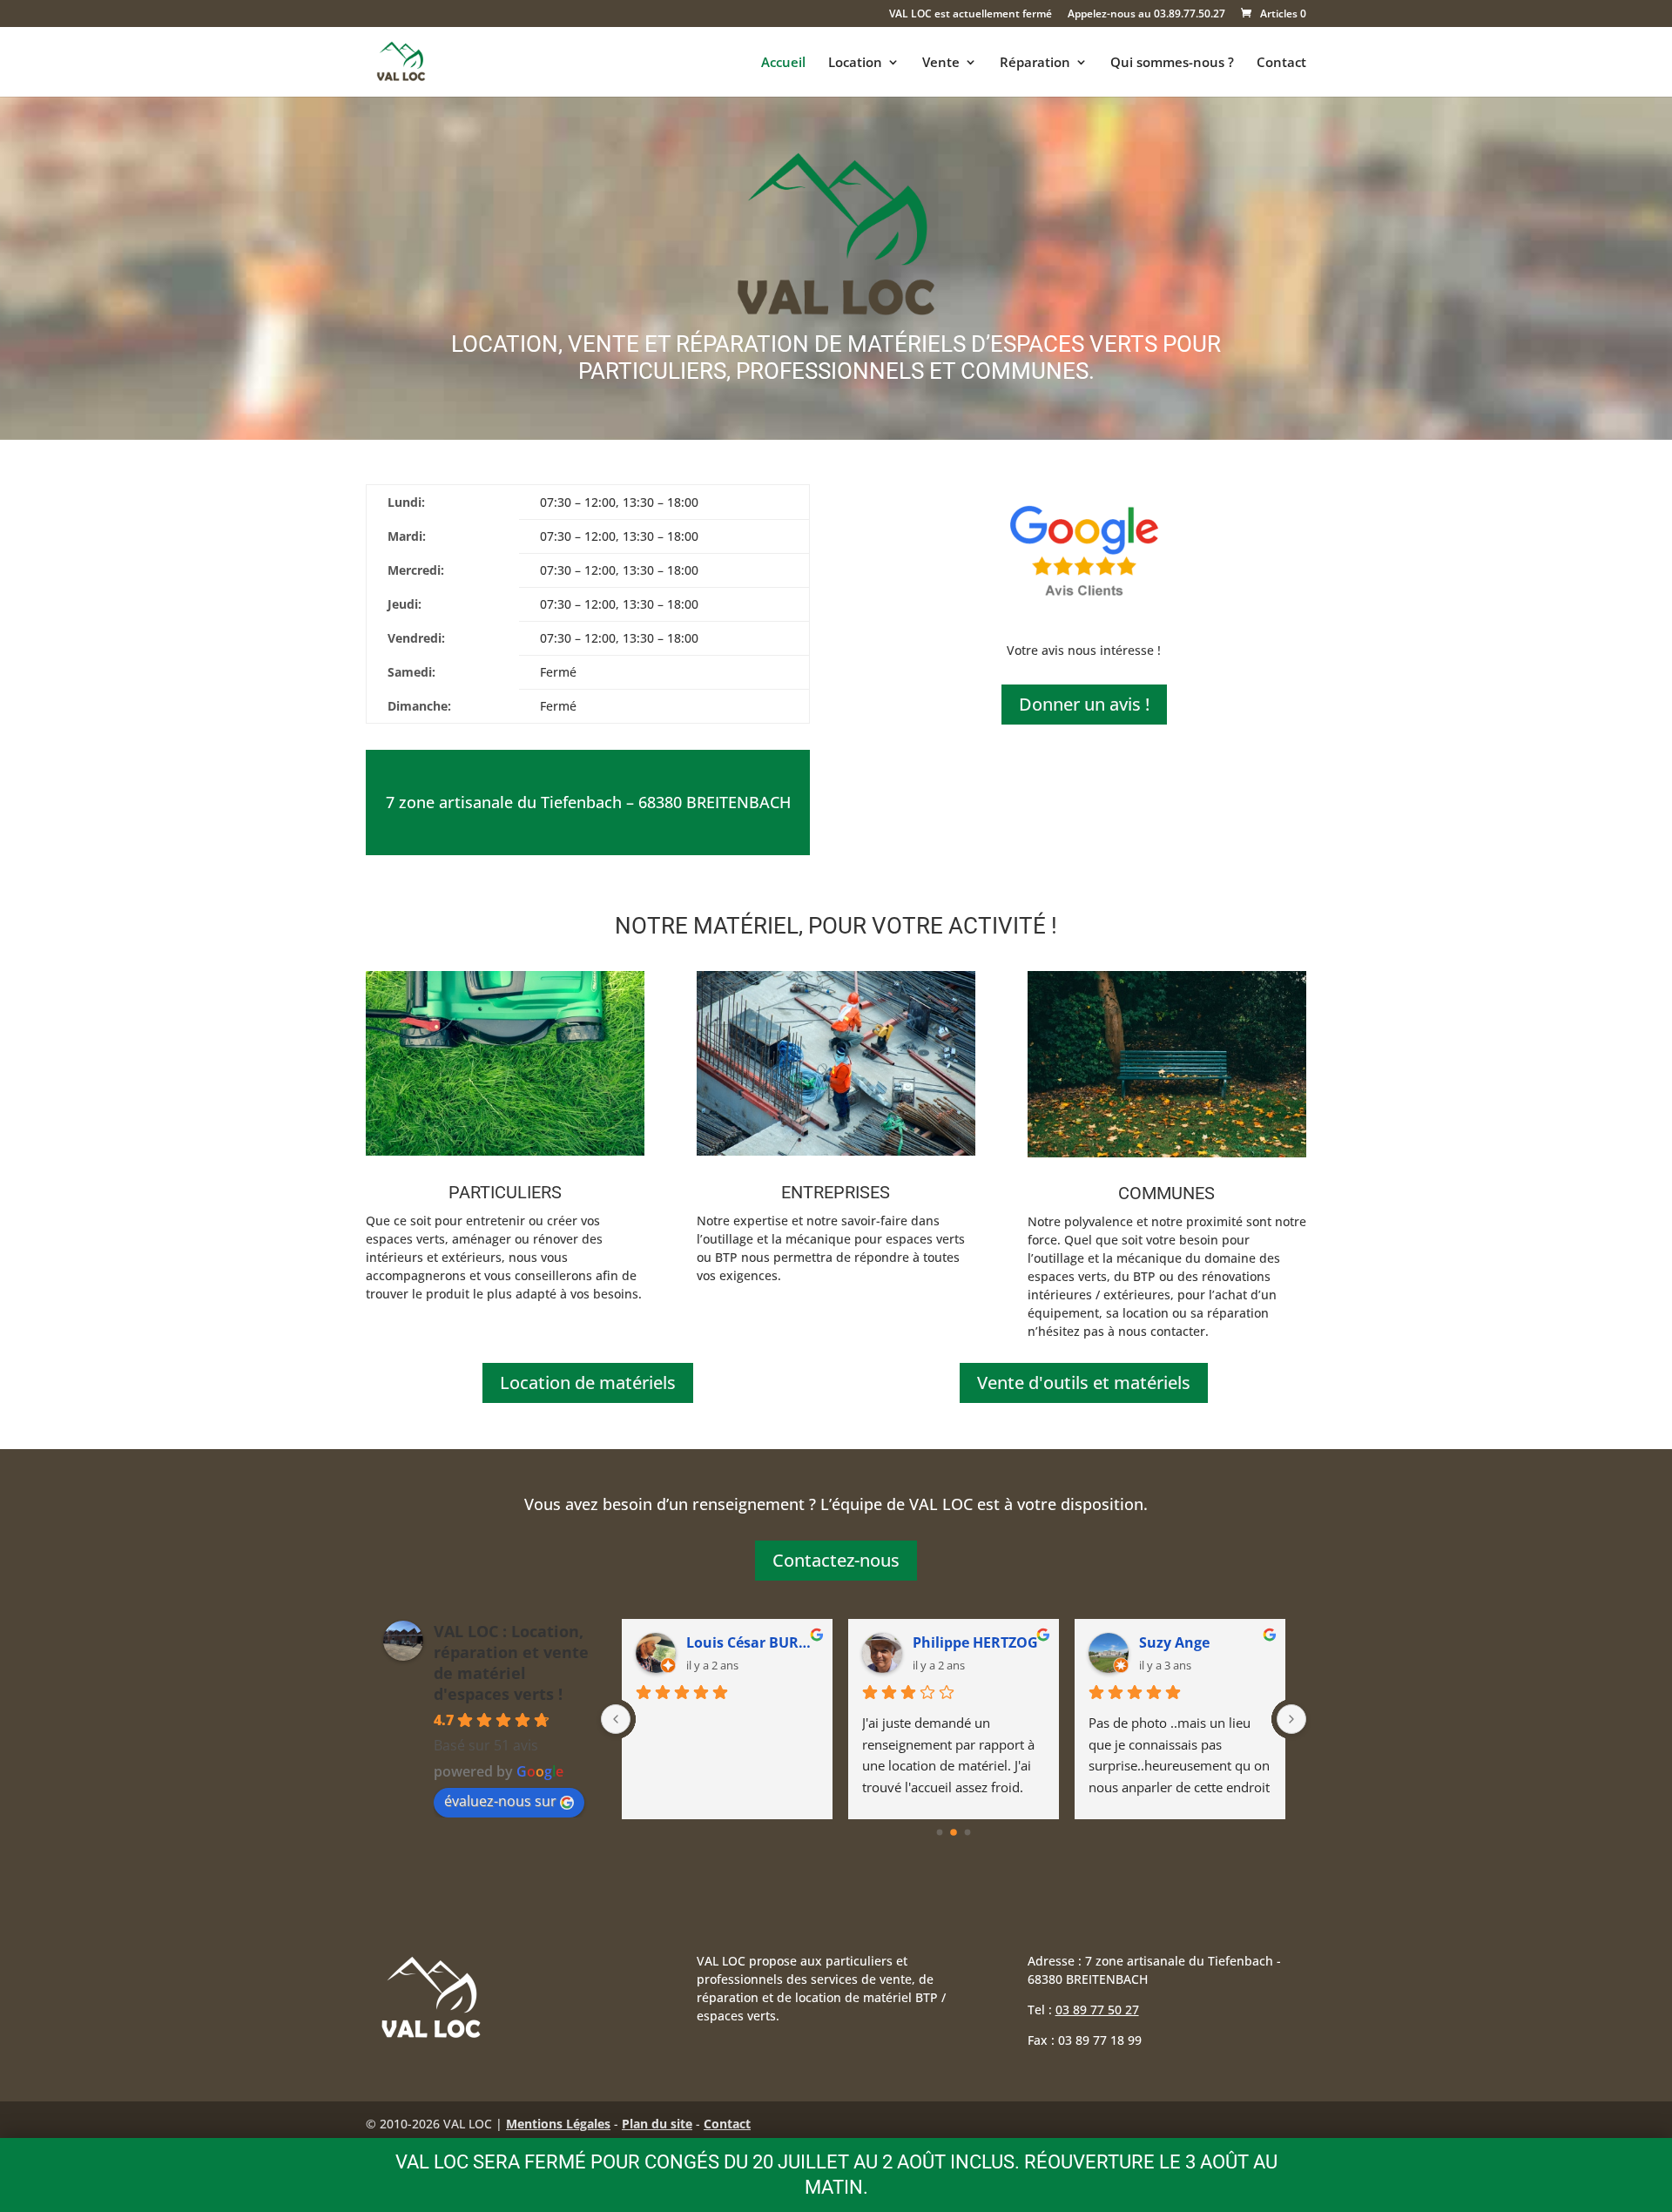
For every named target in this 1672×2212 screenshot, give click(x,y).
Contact (1281, 63)
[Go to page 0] (940, 1832)
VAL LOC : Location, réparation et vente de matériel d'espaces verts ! (511, 1662)
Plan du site (657, 2124)
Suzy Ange (948, 1642)
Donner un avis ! (1084, 704)
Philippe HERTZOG (749, 1642)
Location (855, 63)
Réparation (1035, 63)
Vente (941, 63)
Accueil (783, 63)
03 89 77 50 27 (1097, 2010)
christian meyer (1194, 1642)
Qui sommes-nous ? (1172, 63)
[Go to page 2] (968, 1832)
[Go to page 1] (954, 1832)
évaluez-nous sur (500, 1801)
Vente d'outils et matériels (1084, 1382)
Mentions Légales (558, 2124)
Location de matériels (588, 1382)
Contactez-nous (836, 1560)
